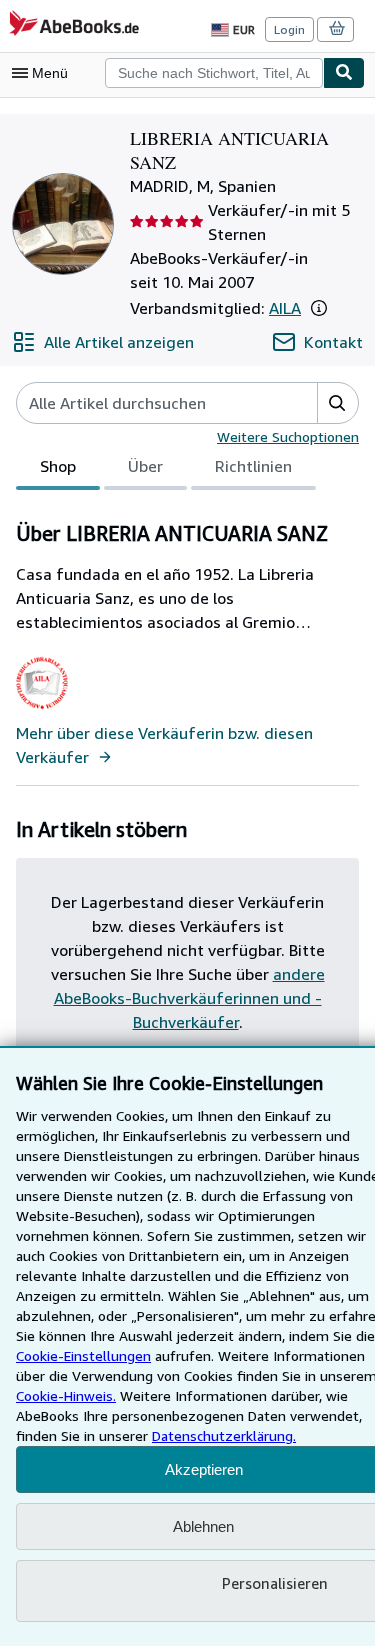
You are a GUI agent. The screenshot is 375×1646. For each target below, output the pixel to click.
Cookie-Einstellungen (83, 1355)
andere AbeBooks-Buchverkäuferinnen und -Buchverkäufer (189, 998)
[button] (319, 308)
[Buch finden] (344, 73)
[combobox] (214, 73)
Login (289, 29)
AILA (285, 308)
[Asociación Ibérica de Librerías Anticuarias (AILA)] (42, 709)
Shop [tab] (58, 466)
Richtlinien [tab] (253, 466)
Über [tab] (145, 466)
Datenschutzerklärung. (224, 1435)
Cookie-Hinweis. (66, 1395)
